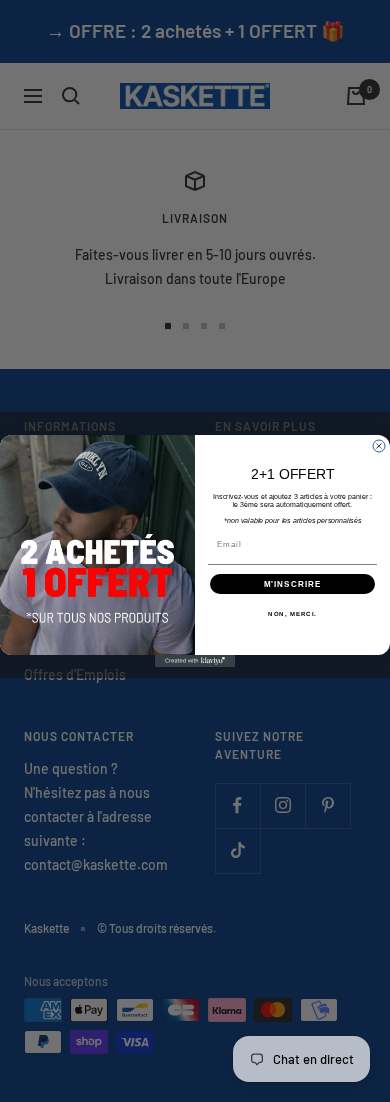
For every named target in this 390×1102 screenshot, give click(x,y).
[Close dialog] (379, 446)
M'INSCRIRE (293, 584)
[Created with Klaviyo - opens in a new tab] (195, 661)
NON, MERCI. (292, 614)
